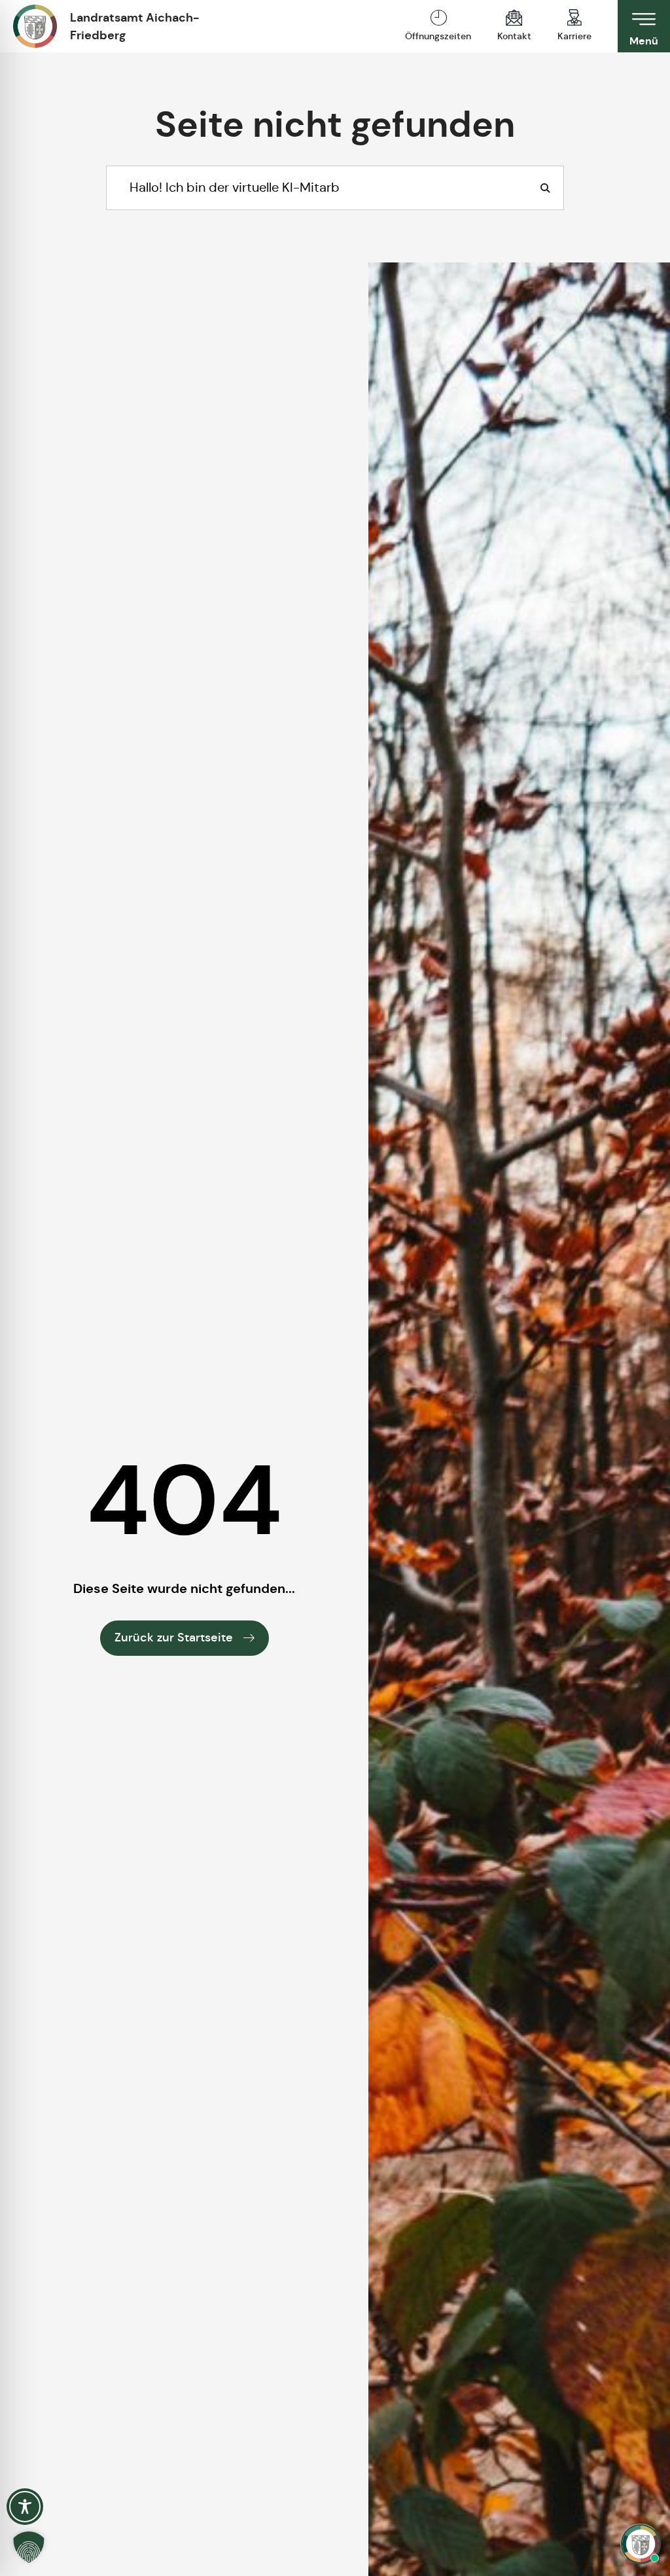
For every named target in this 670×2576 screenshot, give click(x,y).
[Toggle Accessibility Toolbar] (25, 2507)
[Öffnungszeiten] (438, 18)
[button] (29, 2547)
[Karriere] (574, 18)
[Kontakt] (514, 18)
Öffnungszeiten (438, 36)
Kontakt (514, 36)
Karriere (574, 36)
